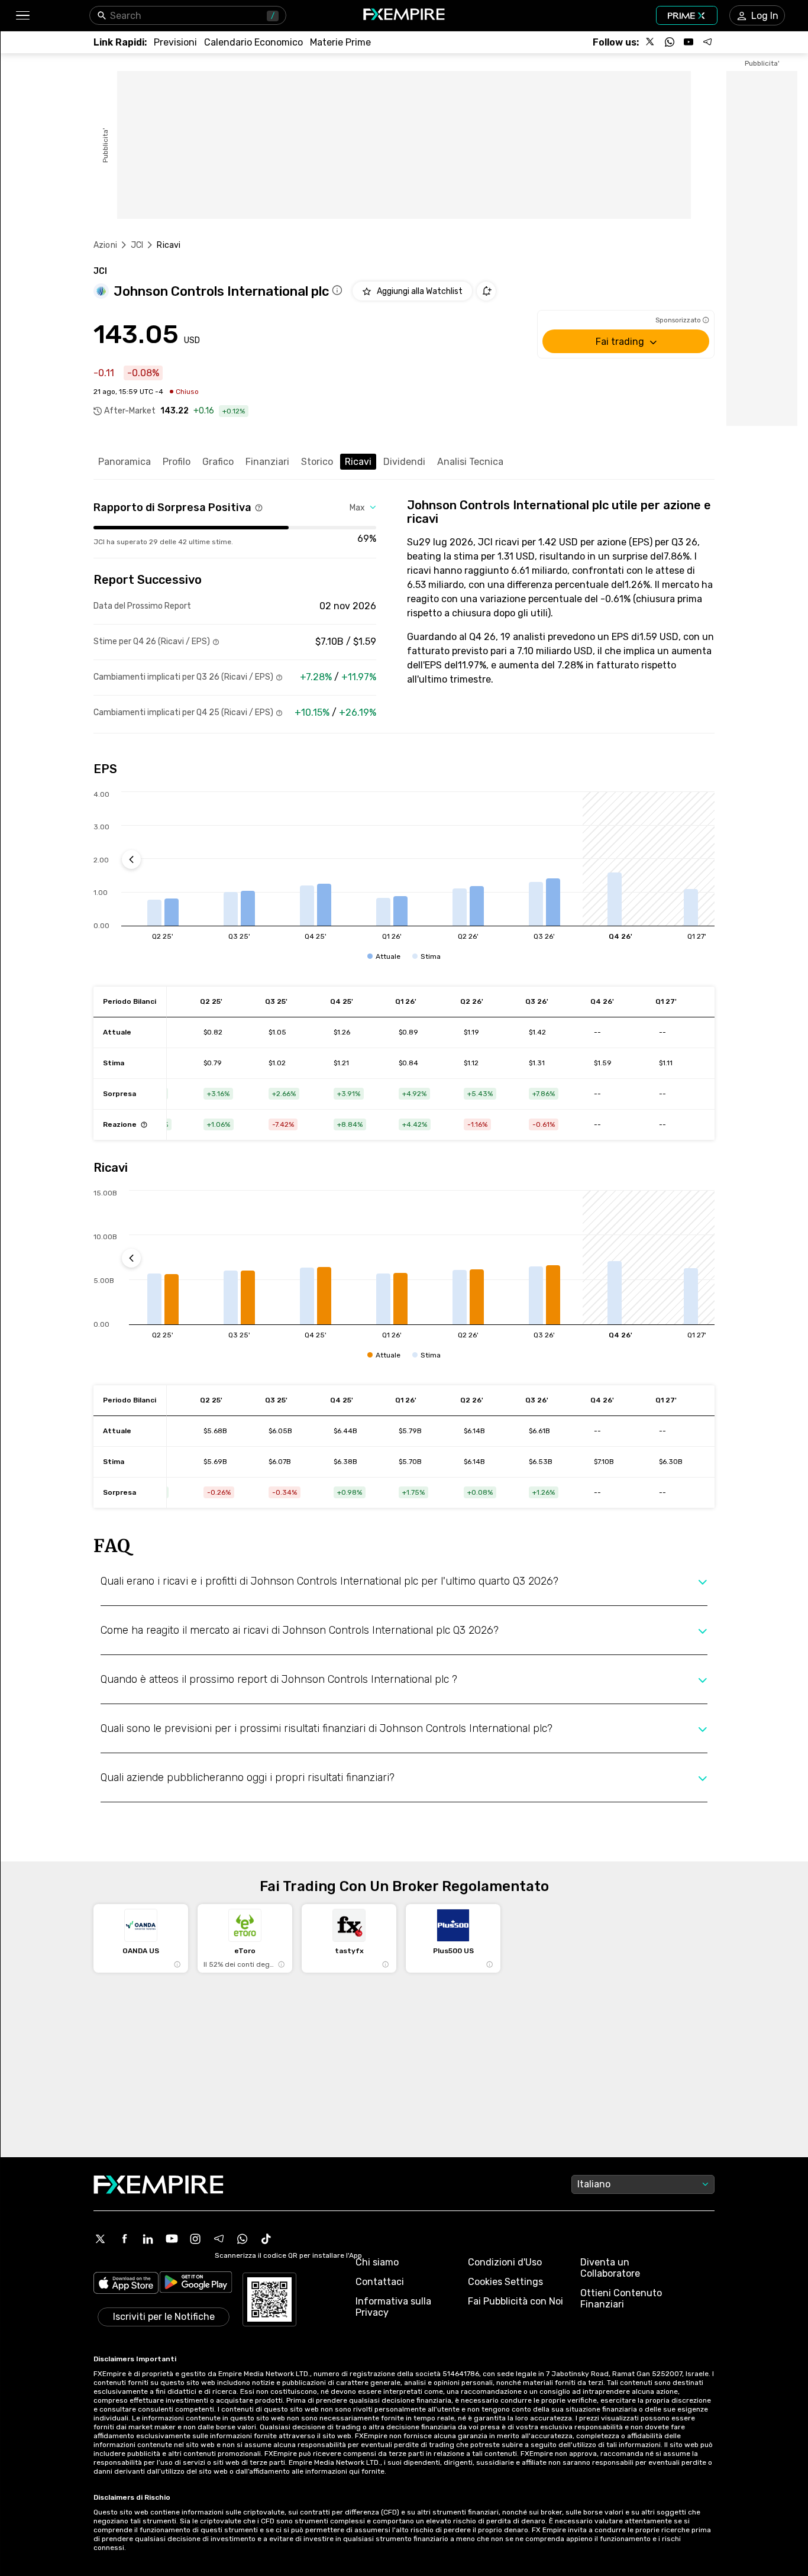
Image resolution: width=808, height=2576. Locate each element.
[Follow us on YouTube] (689, 42)
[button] (22, 16)
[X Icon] (101, 2239)
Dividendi (404, 462)
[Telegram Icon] (219, 2239)
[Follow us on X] (651, 42)
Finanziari (267, 462)
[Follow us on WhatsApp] (670, 42)
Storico (317, 462)
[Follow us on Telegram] (707, 42)
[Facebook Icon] (124, 2239)
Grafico (218, 462)
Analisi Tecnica (470, 462)
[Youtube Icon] (172, 2239)
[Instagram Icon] (195, 2239)
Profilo (177, 462)
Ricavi (358, 462)
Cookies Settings (505, 2282)
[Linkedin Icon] (148, 2239)
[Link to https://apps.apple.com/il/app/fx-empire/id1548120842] (126, 2284)
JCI (137, 245)
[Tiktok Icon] (266, 2239)
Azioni (105, 245)
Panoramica (125, 462)
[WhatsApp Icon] (243, 2239)
